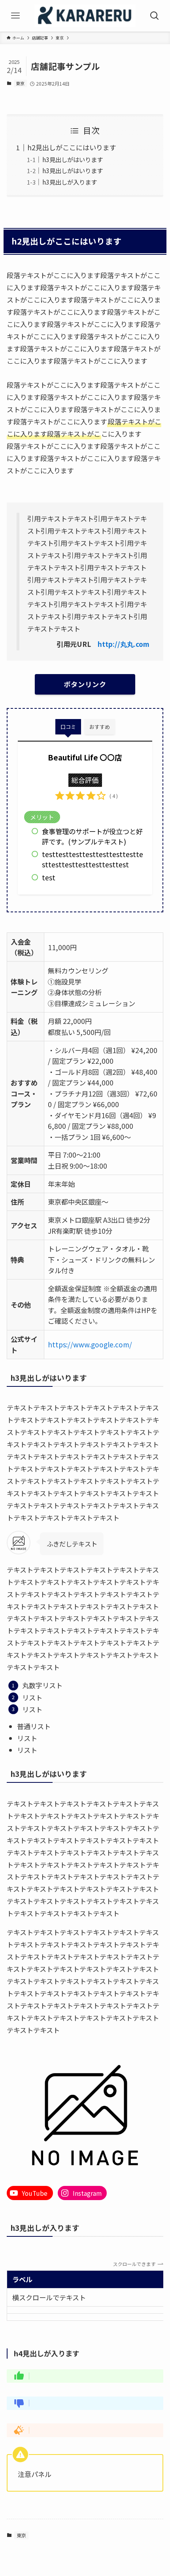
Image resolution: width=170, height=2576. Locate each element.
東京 (20, 83)
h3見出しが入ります (70, 182)
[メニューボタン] (15, 16)
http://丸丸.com (124, 644)
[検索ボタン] (155, 16)
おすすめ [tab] (100, 727)
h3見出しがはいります (73, 159)
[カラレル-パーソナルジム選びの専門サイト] (85, 16)
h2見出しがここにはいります (72, 147)
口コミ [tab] (68, 727)
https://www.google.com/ (90, 1344)
